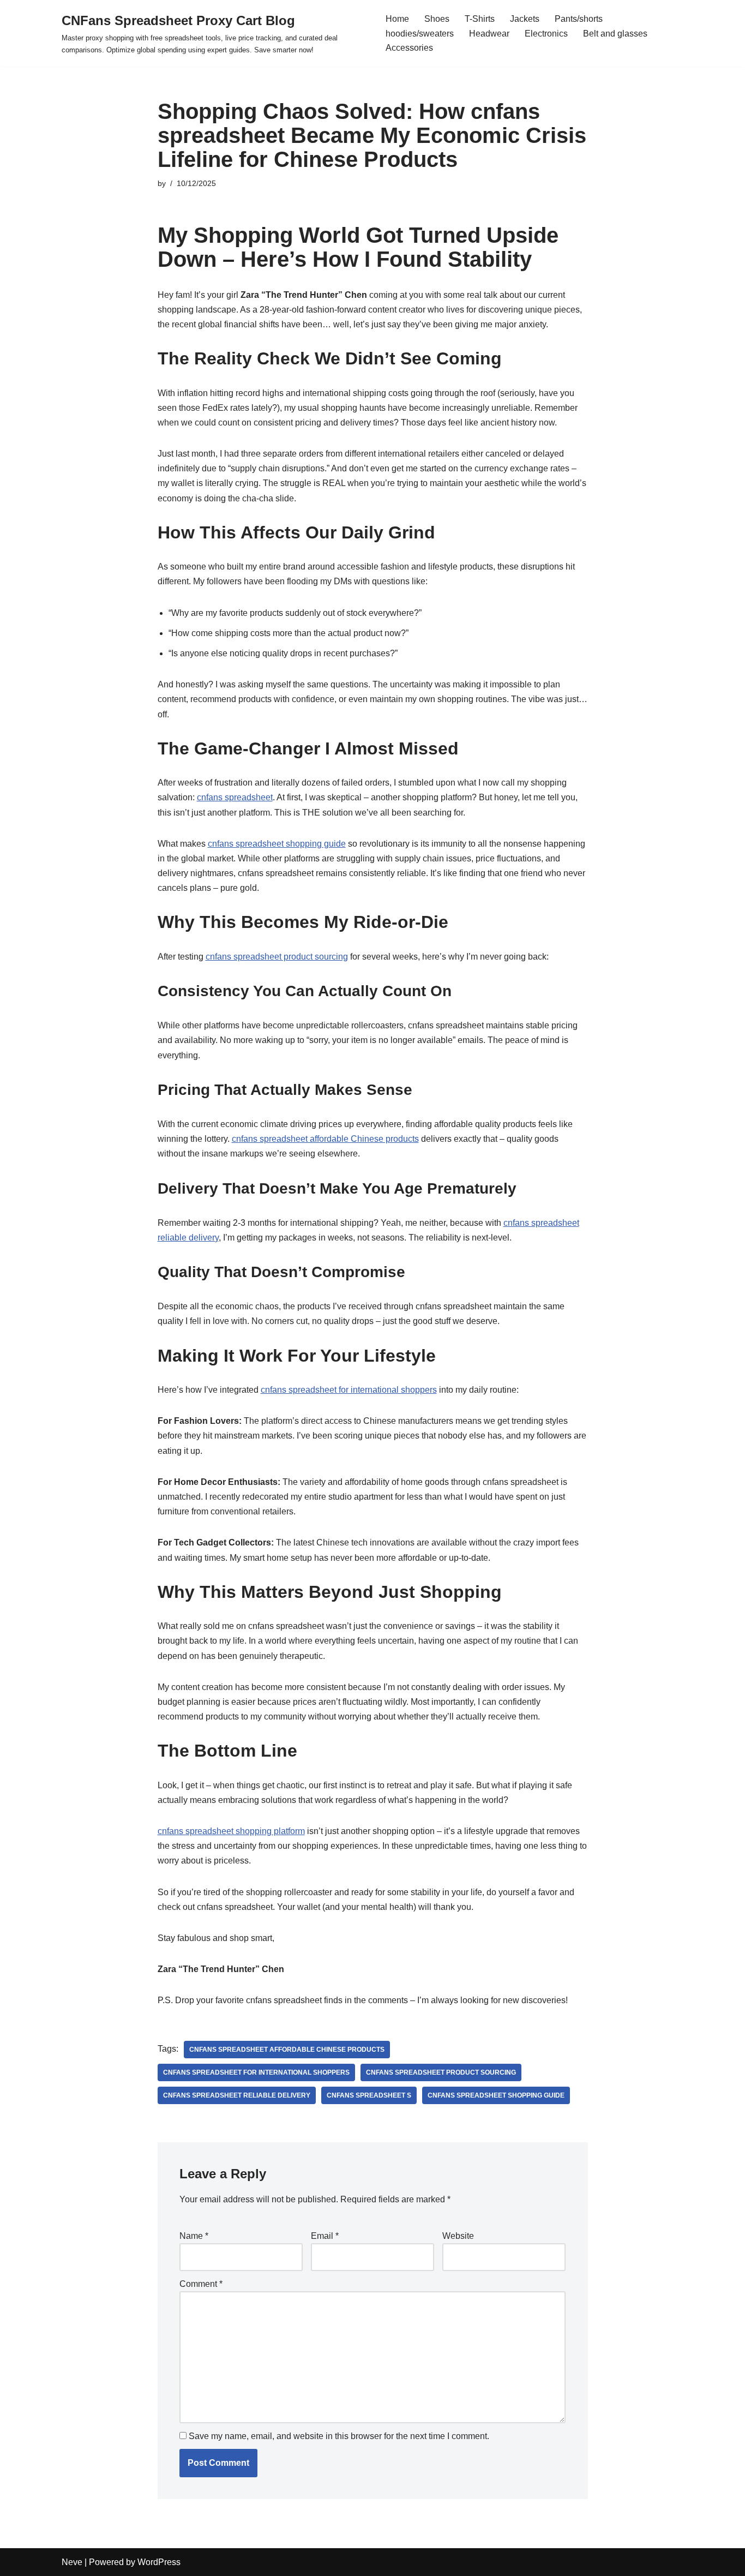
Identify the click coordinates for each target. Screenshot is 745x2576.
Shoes (437, 19)
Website (458, 2236)
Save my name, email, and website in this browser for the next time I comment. (339, 2436)
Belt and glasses (615, 34)
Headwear (489, 34)
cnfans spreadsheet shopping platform (231, 1831)
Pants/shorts (579, 19)
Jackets (525, 19)
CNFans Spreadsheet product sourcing (441, 2072)
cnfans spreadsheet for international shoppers (349, 1390)
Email (325, 2236)
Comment (201, 2284)
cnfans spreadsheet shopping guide (277, 844)
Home (397, 19)
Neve (72, 2562)
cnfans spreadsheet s (369, 2095)
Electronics (546, 34)
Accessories (409, 48)
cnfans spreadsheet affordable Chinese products (325, 1139)
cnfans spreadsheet (235, 797)
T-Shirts (480, 19)
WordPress (159, 2562)
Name (194, 2236)
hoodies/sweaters (420, 34)
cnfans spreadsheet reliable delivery (237, 2095)
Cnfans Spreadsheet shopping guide (496, 2095)
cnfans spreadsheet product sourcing (277, 957)
